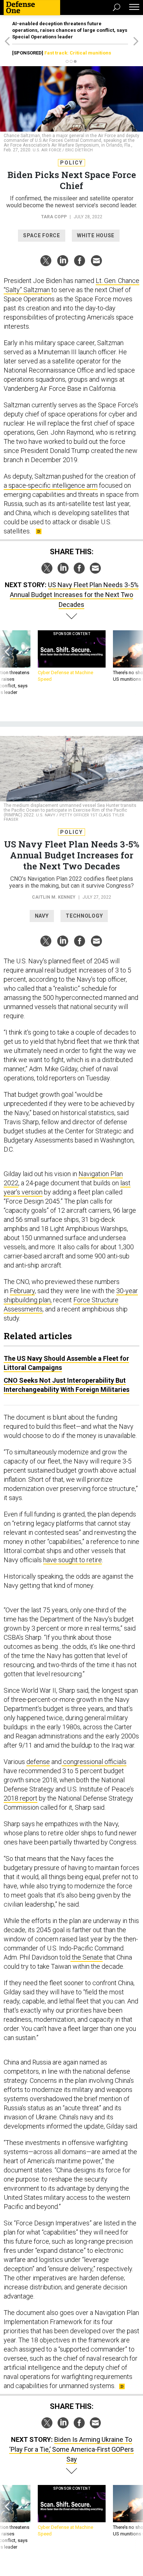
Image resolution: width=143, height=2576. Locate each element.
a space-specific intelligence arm (51, 485)
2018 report (21, 1798)
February (22, 1291)
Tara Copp (54, 217)
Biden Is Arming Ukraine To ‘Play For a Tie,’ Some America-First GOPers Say (71, 2449)
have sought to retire (73, 1560)
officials (115, 1762)
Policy (71, 163)
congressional (82, 1762)
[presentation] (7, 663)
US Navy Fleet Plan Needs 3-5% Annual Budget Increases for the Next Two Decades (74, 595)
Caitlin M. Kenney (54, 897)
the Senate (87, 1957)
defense (38, 1762)
